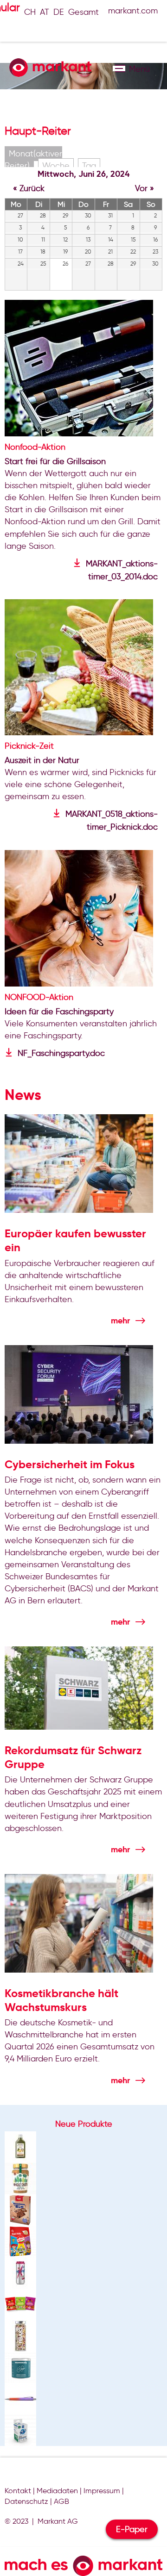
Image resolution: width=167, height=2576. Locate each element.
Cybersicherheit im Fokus (70, 1465)
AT (45, 12)
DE (59, 12)
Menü (119, 68)
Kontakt (18, 2491)
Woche (56, 166)
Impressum (102, 2491)
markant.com (133, 11)
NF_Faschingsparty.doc (61, 1053)
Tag (89, 166)
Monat (33, 160)
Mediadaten (57, 2491)
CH (30, 12)
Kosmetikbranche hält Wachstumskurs (61, 2000)
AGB (61, 2501)
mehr (120, 1320)
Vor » (145, 188)
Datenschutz (26, 2501)
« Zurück (29, 188)
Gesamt (83, 12)
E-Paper (132, 2529)
